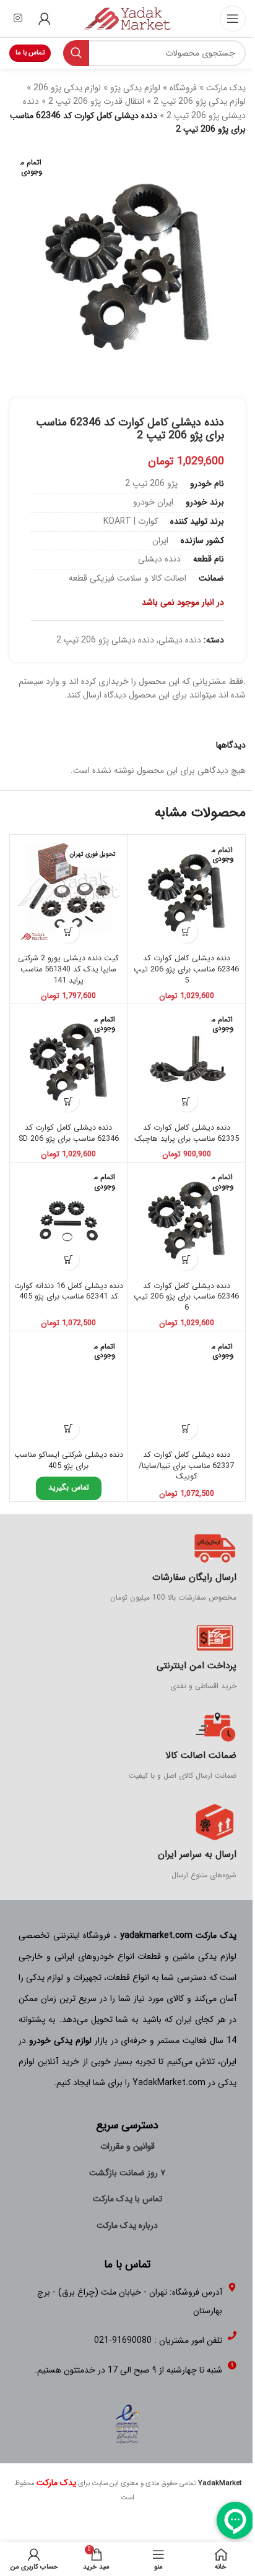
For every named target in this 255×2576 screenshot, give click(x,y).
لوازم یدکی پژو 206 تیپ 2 (200, 101)
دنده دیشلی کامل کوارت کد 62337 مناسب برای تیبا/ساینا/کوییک (186, 1466)
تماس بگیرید (69, 1488)
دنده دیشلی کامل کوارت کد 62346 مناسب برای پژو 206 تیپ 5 (186, 969)
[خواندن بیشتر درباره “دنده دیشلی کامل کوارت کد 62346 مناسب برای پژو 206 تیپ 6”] (187, 1259)
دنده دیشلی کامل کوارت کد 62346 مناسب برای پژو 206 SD (69, 1133)
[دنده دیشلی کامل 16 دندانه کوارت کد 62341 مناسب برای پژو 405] (69, 1221)
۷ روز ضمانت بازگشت (127, 2173)
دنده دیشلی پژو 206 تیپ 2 (105, 640)
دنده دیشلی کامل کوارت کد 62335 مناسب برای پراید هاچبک (187, 1133)
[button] (68, 932)
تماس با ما (30, 53)
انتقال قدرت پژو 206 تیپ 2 (96, 101)
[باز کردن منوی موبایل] (233, 19)
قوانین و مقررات (127, 2146)
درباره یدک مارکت (127, 2225)
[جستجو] (76, 53)
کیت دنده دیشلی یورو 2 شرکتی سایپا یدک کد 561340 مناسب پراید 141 (68, 969)
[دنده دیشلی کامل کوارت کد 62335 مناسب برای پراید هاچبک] (187, 1063)
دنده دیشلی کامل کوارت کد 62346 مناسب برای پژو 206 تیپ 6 (186, 1297)
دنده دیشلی (180, 640)
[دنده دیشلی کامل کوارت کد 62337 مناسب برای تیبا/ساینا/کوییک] (187, 1390)
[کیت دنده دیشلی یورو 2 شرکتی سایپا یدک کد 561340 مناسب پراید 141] (69, 893)
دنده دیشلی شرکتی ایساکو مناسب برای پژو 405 (69, 1461)
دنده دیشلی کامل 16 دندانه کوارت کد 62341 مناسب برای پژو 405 (69, 1292)
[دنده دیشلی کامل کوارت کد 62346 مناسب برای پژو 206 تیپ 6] (187, 1221)
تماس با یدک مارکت (127, 2199)
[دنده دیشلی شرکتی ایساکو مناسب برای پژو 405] (69, 1390)
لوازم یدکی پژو (135, 88)
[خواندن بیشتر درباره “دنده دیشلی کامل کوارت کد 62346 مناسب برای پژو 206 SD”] (68, 1101)
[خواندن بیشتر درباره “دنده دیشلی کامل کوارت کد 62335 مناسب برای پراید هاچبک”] (187, 1101)
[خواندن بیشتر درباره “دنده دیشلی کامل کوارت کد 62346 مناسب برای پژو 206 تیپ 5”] (187, 932)
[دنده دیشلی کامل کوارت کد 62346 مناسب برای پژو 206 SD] (69, 1063)
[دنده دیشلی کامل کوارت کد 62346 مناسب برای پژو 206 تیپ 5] (187, 893)
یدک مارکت (226, 88)
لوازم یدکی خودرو (60, 2041)
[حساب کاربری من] (45, 19)
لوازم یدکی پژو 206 (67, 88)
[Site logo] (127, 18)
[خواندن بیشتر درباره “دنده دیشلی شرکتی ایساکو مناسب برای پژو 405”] (68, 1429)
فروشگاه (183, 88)
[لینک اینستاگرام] (18, 19)
